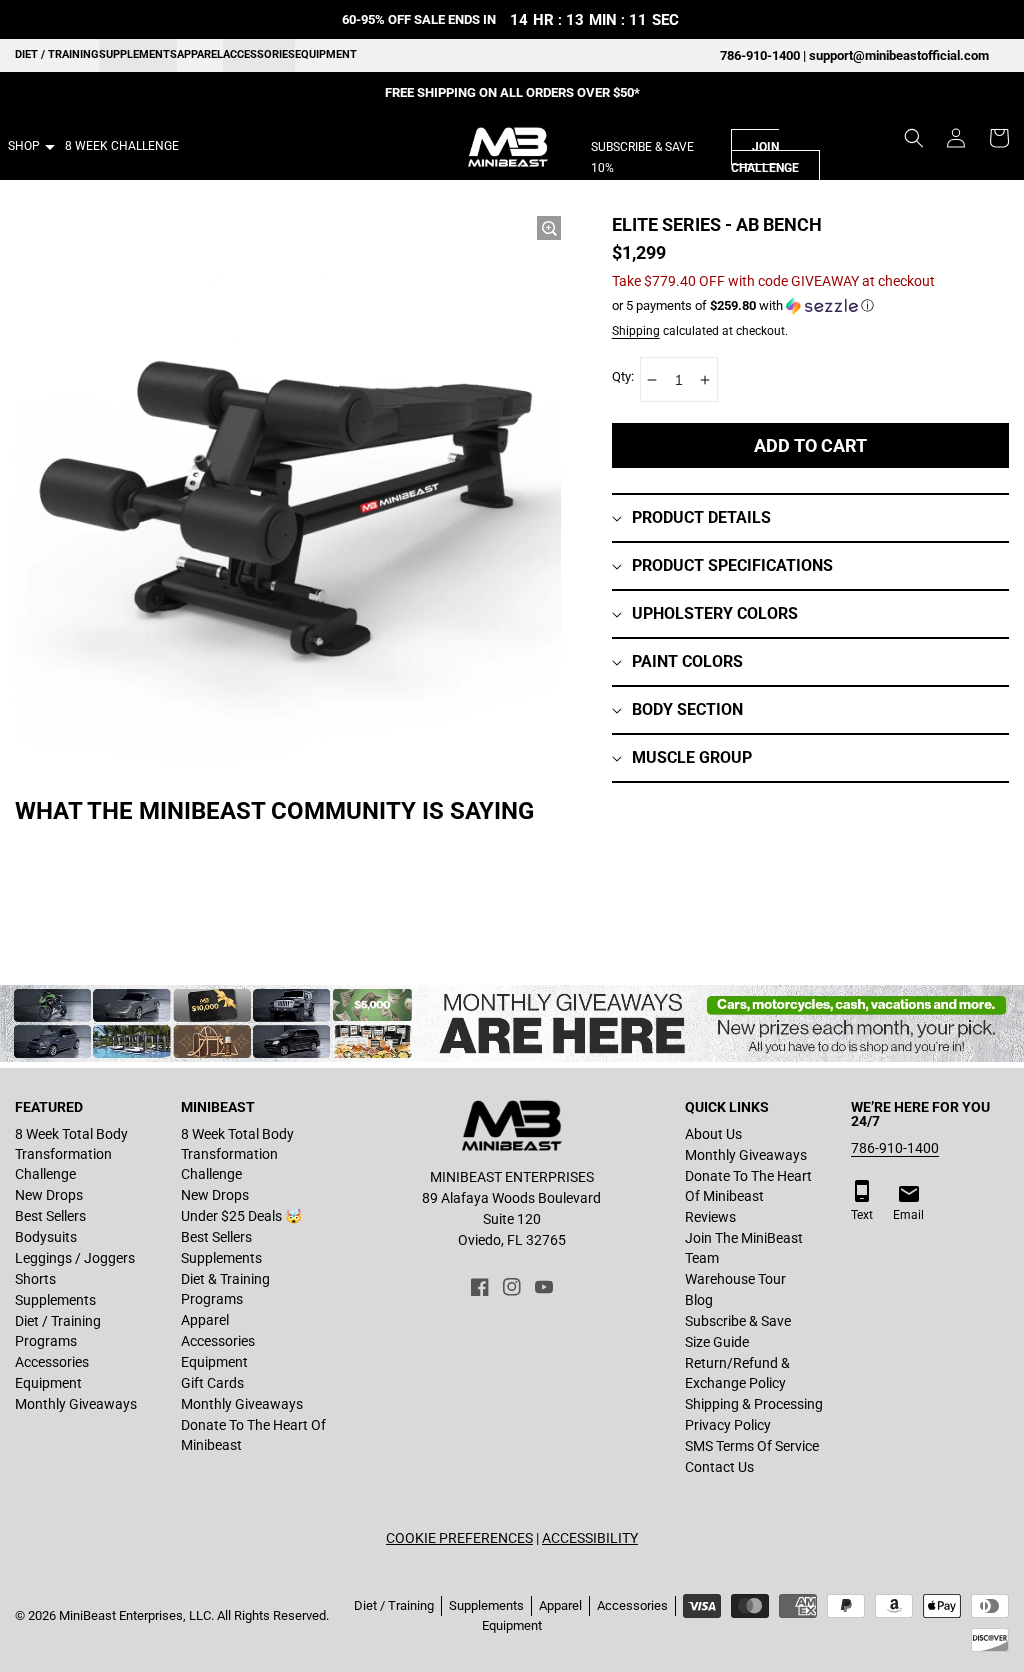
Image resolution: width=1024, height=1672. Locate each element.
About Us (713, 1134)
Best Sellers (50, 1216)
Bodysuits (46, 1237)
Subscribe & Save (738, 1321)
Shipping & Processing (754, 1404)
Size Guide (717, 1342)
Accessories (259, 54)
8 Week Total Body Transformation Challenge (71, 1154)
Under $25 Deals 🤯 (241, 1216)
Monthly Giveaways (76, 1404)
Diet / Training (57, 54)
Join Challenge (765, 157)
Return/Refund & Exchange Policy (737, 1373)
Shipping (636, 331)
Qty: (623, 376)
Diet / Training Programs (58, 1331)
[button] (914, 138)
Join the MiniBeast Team (744, 1248)
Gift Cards (212, 1383)
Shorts (35, 1279)
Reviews (710, 1217)
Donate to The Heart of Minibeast (253, 1435)
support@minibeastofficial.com (899, 55)
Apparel (200, 54)
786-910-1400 (895, 1148)
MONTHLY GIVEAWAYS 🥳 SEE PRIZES (512, 92)
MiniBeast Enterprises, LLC (135, 1615)
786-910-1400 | (764, 55)
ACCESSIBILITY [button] (590, 1538)
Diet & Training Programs (225, 1289)
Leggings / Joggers (75, 1258)
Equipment (326, 54)
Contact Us (719, 1467)
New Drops (49, 1195)
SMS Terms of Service (752, 1446)
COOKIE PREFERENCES (459, 1538)
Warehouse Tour (735, 1279)
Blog (699, 1300)
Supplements (138, 54)
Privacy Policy (728, 1425)
